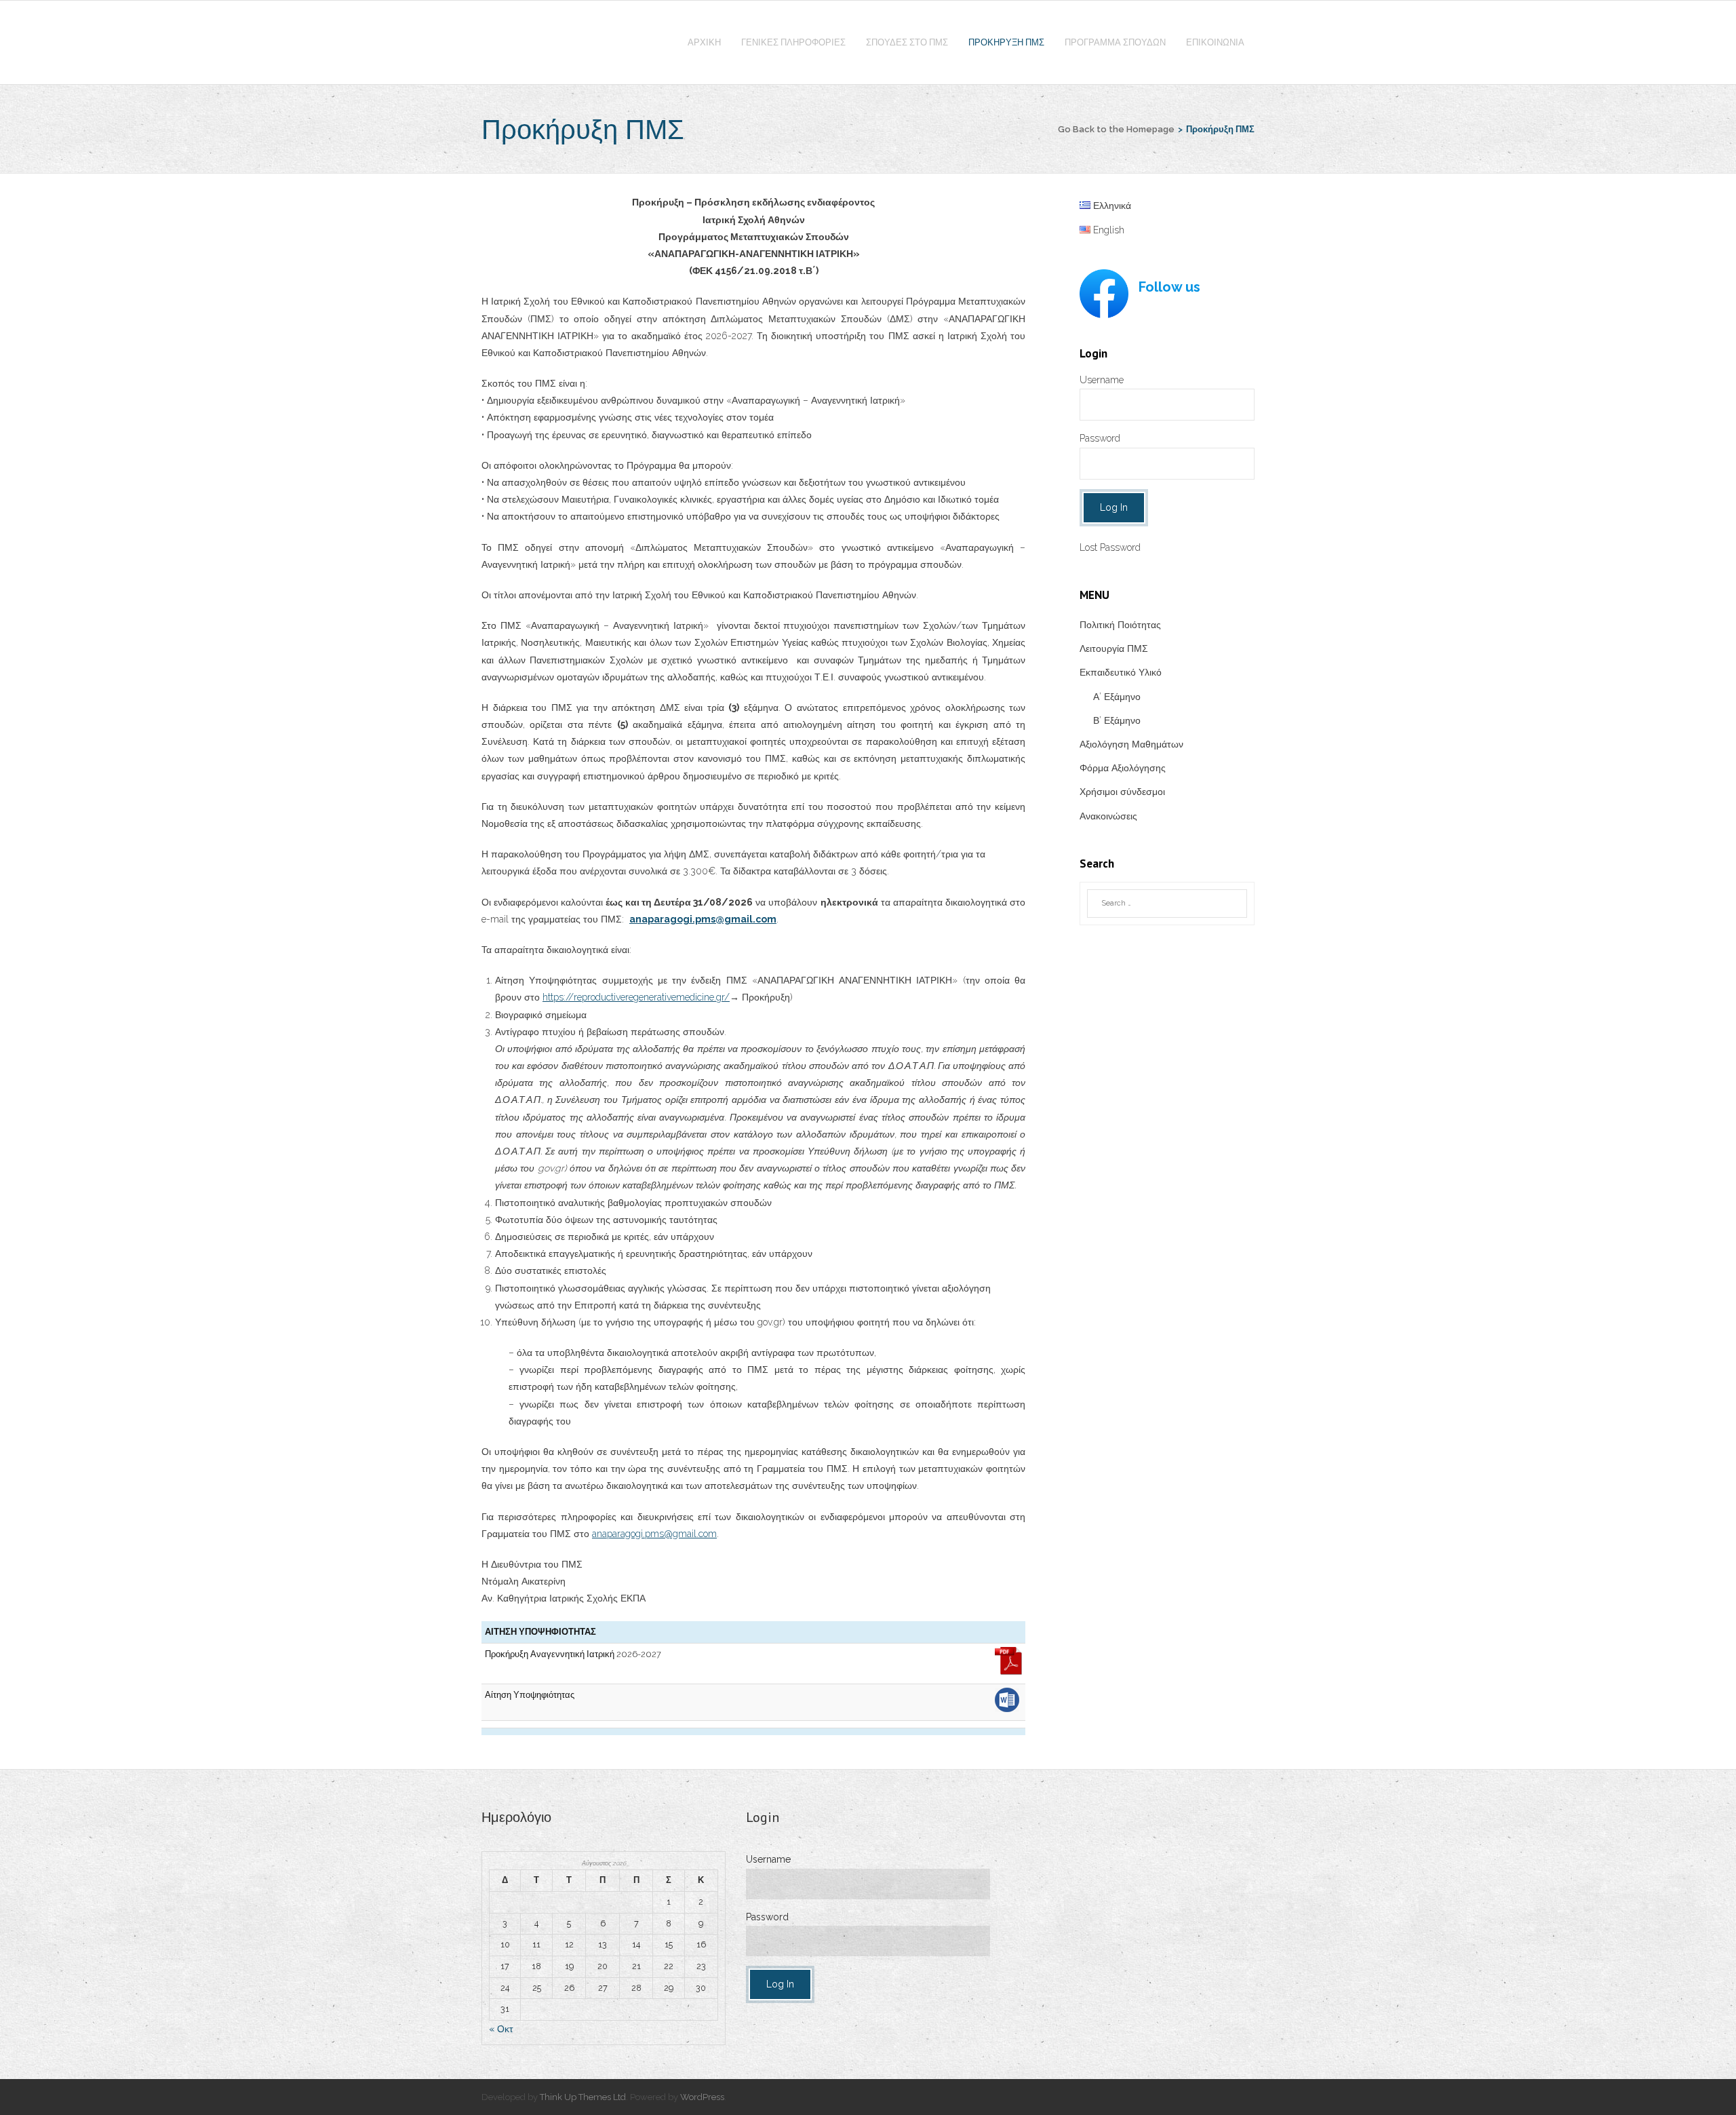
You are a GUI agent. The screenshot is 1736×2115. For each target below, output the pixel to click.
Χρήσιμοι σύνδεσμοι (1122, 792)
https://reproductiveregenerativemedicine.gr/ (636, 997)
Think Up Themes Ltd (583, 2097)
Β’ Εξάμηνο (1117, 720)
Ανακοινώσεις (1108, 816)
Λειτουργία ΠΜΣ (1114, 648)
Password (1100, 438)
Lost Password (1110, 547)
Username (1102, 380)
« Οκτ (501, 2029)
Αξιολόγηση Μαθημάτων (1131, 744)
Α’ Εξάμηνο (1117, 697)
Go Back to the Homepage (1116, 129)
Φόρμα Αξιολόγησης (1123, 768)
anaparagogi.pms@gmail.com (654, 1534)
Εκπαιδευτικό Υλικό (1121, 672)
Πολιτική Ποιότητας (1120, 625)
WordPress (702, 2097)
